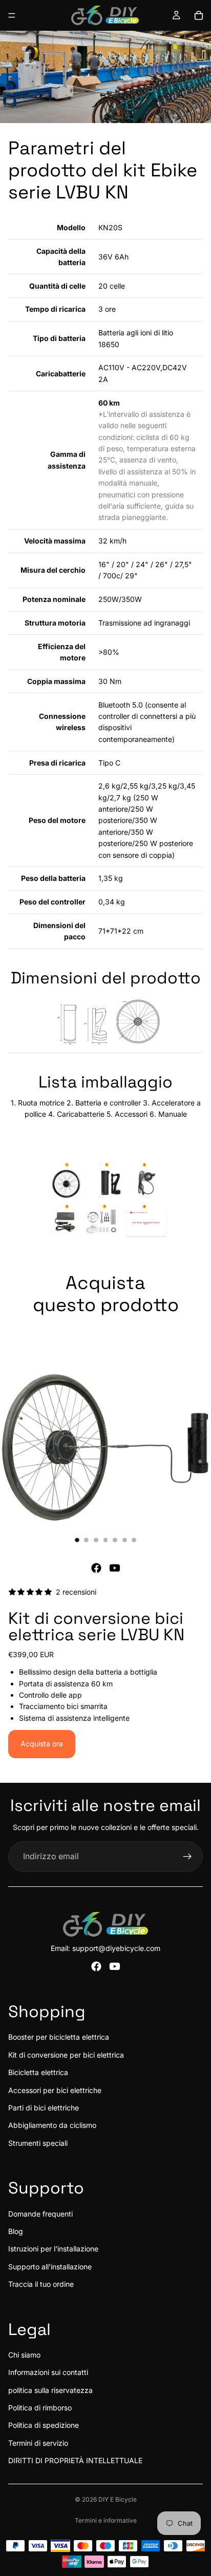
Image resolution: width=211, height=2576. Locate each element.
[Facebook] (96, 1568)
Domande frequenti (40, 2214)
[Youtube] (115, 1568)
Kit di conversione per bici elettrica (66, 2055)
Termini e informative (106, 2520)
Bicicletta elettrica (38, 2072)
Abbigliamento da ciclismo (52, 2125)
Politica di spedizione (44, 2425)
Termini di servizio (38, 2443)
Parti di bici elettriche (44, 2108)
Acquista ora (42, 1744)
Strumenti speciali (38, 2143)
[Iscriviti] (187, 1857)
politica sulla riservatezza (50, 2390)
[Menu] (12, 15)
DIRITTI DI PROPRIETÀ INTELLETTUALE (75, 2460)
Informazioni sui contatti (48, 2372)
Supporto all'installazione (50, 2267)
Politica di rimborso (40, 2408)
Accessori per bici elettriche (55, 2090)
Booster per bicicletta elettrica (59, 2037)
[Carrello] (199, 15)
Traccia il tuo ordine (41, 2284)
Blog (16, 2231)
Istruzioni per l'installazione (53, 2249)
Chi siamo (24, 2355)
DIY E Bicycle (118, 2499)
